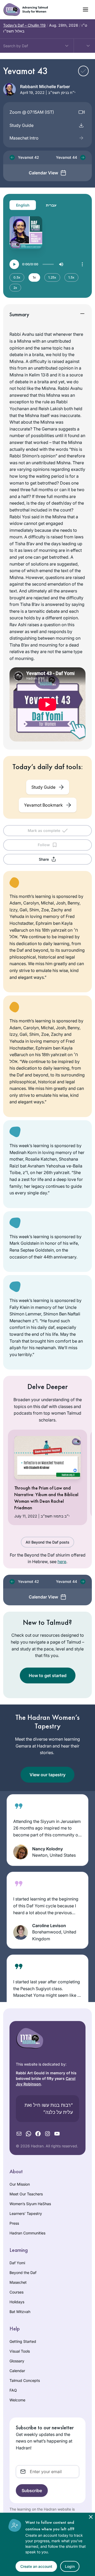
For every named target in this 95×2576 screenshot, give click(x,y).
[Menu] (82, 264)
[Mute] (61, 264)
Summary (19, 314)
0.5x (17, 277)
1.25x (52, 277)
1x (34, 277)
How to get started (48, 1675)
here (62, 1562)
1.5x (71, 277)
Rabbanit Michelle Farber (45, 87)
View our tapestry (47, 1775)
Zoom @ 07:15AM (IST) (32, 112)
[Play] (14, 264)
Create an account (36, 2566)
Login (70, 2566)
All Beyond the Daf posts (47, 1542)
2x (15, 288)
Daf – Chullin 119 (24, 25)
